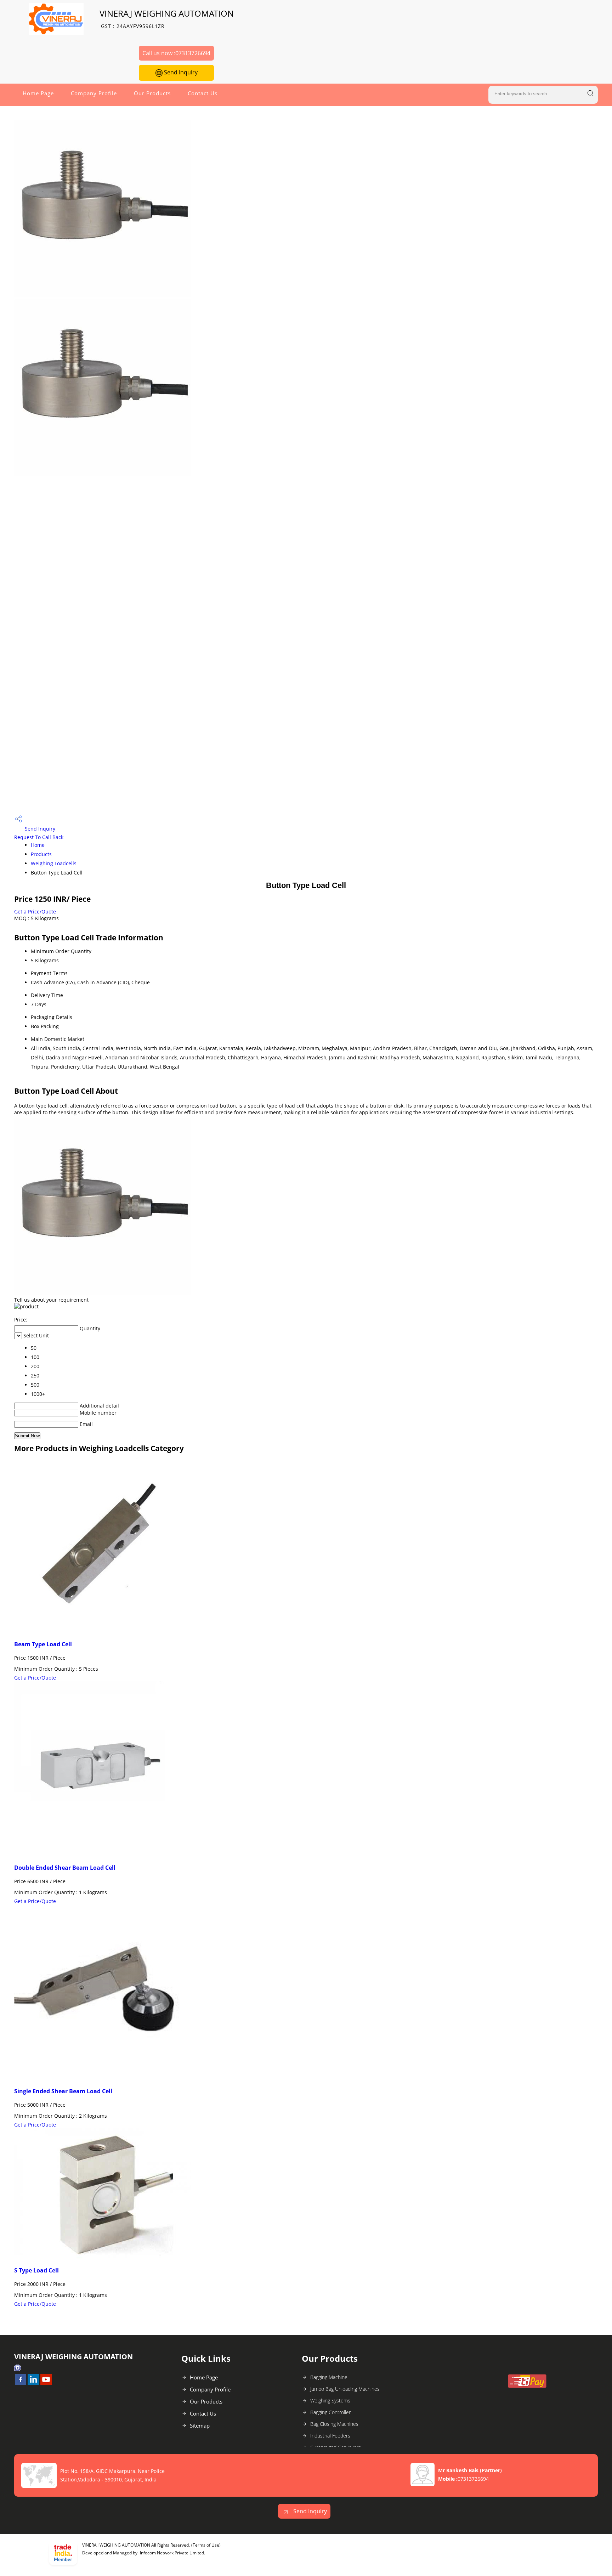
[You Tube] (46, 2383)
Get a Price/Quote (35, 911)
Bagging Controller (330, 2412)
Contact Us (203, 93)
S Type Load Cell (36, 2270)
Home (38, 845)
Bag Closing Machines (334, 2424)
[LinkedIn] (33, 2383)
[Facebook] (21, 2383)
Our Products (152, 93)
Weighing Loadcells (54, 863)
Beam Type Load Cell (43, 1644)
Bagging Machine (329, 2377)
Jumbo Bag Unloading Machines (345, 2389)
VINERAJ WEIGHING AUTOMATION (167, 19)
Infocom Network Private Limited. (172, 2553)
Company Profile (94, 93)
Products (41, 854)
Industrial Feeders (330, 2436)
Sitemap (200, 2425)
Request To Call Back (39, 837)
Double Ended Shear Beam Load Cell (65, 1868)
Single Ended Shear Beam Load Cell (63, 2091)
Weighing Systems (330, 2401)
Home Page (38, 93)
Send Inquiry (180, 72)
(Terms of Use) (206, 2545)
